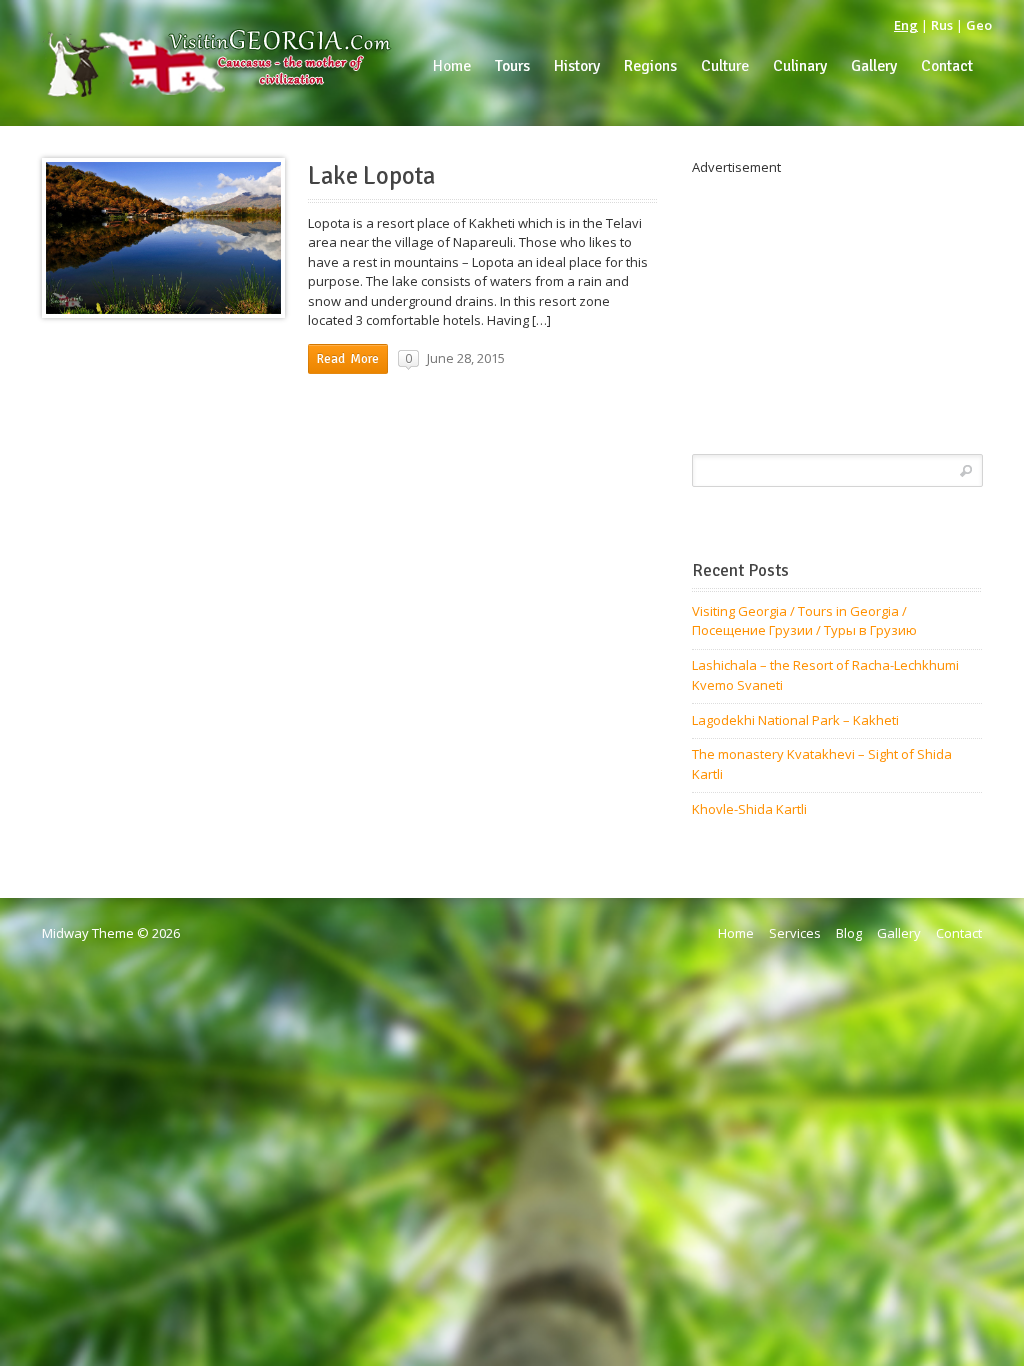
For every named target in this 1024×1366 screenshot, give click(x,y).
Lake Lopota (371, 176)
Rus (942, 25)
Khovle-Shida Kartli (749, 809)
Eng (906, 25)
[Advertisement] (836, 303)
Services (795, 933)
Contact (959, 933)
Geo (979, 25)
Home (736, 933)
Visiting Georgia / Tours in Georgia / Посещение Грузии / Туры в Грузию (804, 621)
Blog (849, 933)
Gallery (899, 933)
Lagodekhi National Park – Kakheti (795, 720)
